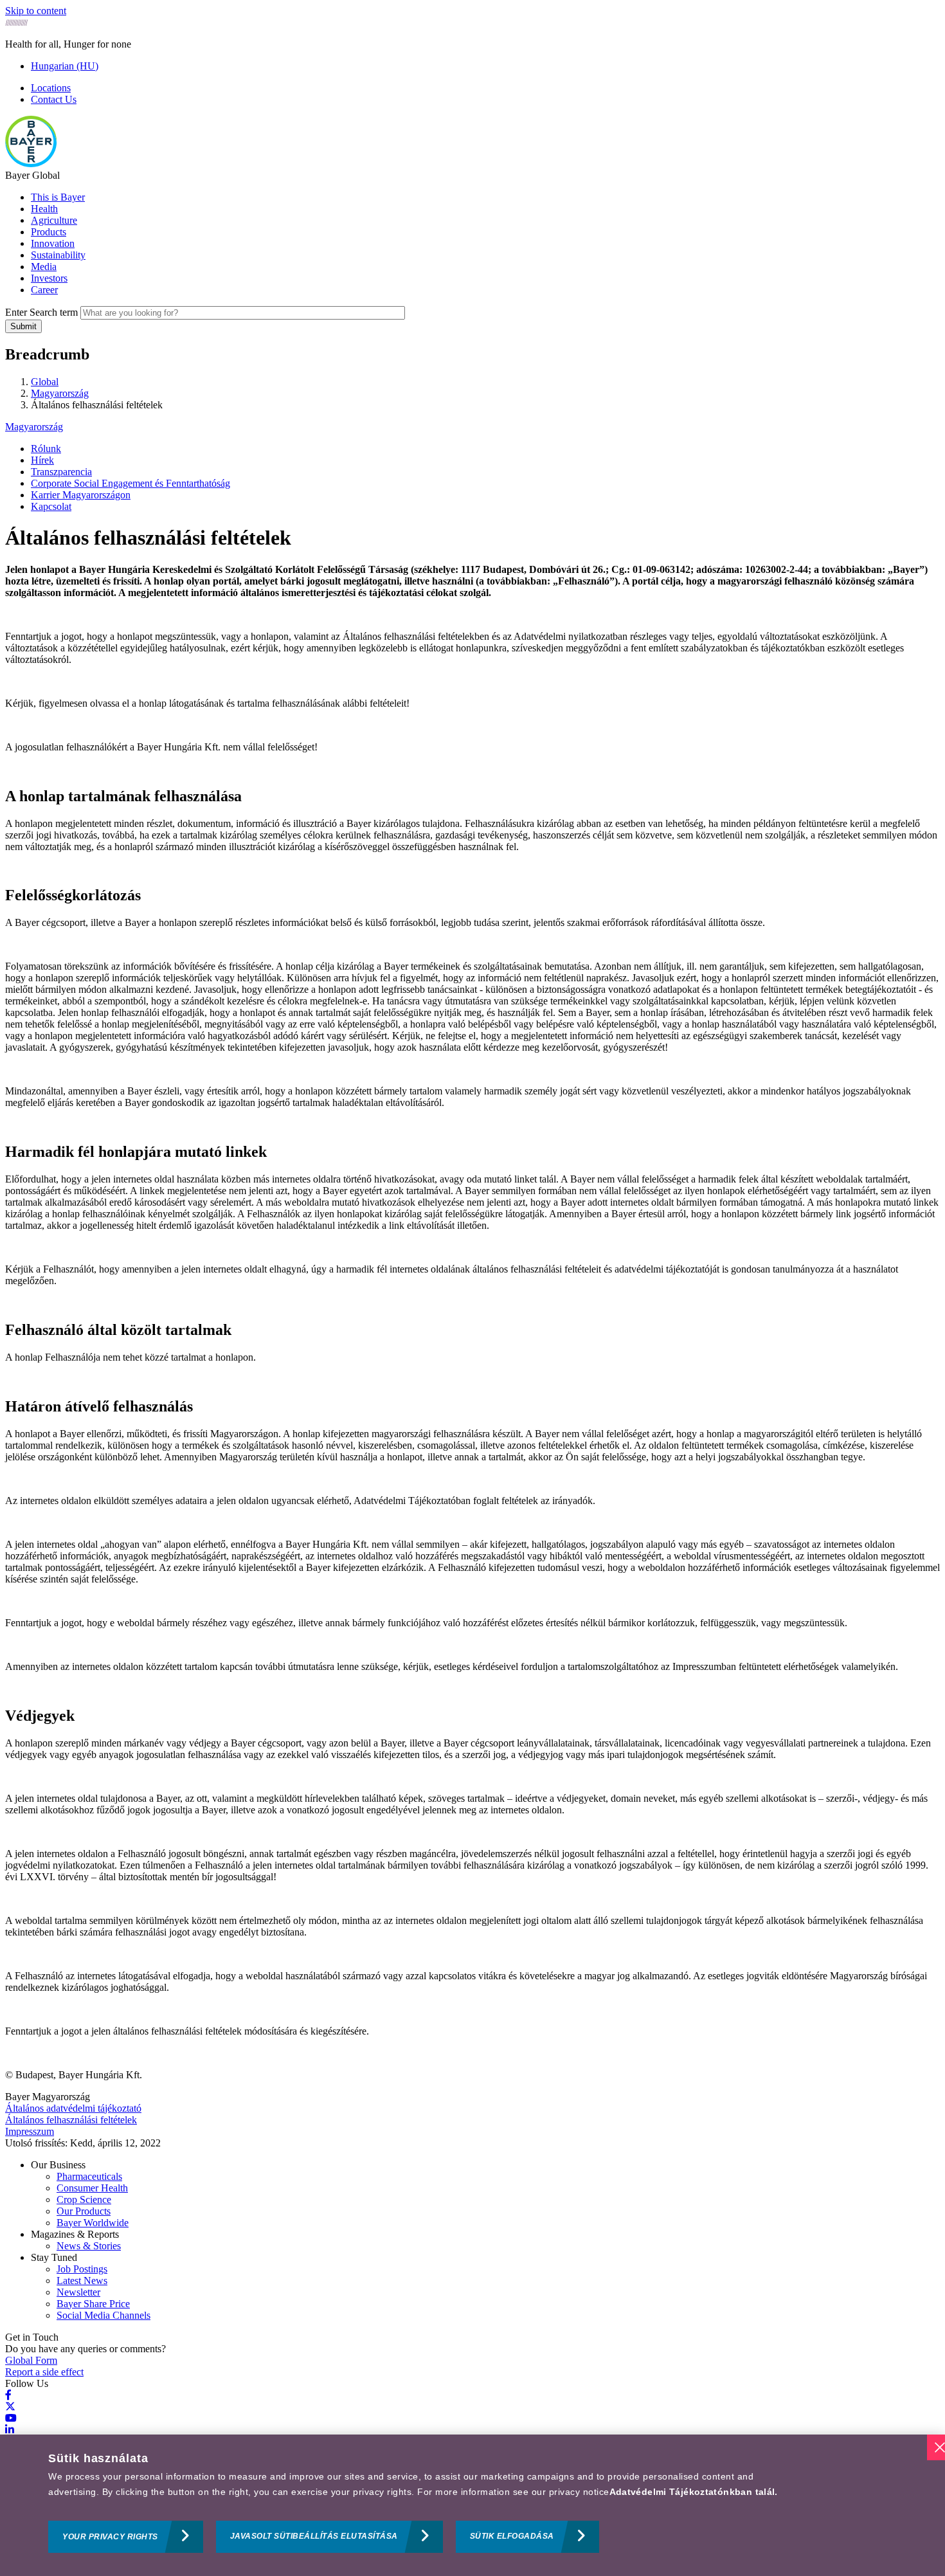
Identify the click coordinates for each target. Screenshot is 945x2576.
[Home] (31, 164)
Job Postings (82, 2269)
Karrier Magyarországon (81, 495)
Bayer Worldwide (93, 2223)
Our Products (84, 2211)
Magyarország (34, 427)
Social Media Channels (104, 2315)
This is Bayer (58, 197)
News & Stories (89, 2246)
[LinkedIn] (10, 2430)
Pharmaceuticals (89, 2176)
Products (49, 232)
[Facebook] (8, 2395)
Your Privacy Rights (110, 2537)
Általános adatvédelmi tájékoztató (73, 2108)
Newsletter (78, 2292)
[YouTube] (11, 2418)
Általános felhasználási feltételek (71, 2120)
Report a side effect (44, 2372)
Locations (51, 88)
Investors (49, 278)
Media (44, 267)
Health (44, 209)
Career (44, 290)
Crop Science (84, 2200)
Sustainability (58, 255)
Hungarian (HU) (65, 66)
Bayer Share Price (93, 2304)
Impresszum (30, 2131)
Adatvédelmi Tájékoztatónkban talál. (694, 2492)
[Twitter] (10, 2407)
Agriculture (54, 220)
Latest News (82, 2281)
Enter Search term (41, 312)
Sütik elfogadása (512, 2537)
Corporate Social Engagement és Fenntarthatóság (130, 483)
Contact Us (54, 99)
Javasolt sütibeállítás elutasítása (314, 2537)
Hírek (42, 460)
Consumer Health (92, 2188)
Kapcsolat (51, 506)
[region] (473, 2505)
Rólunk (46, 449)
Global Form (31, 2360)
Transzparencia (61, 472)
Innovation (53, 243)
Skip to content (36, 11)
